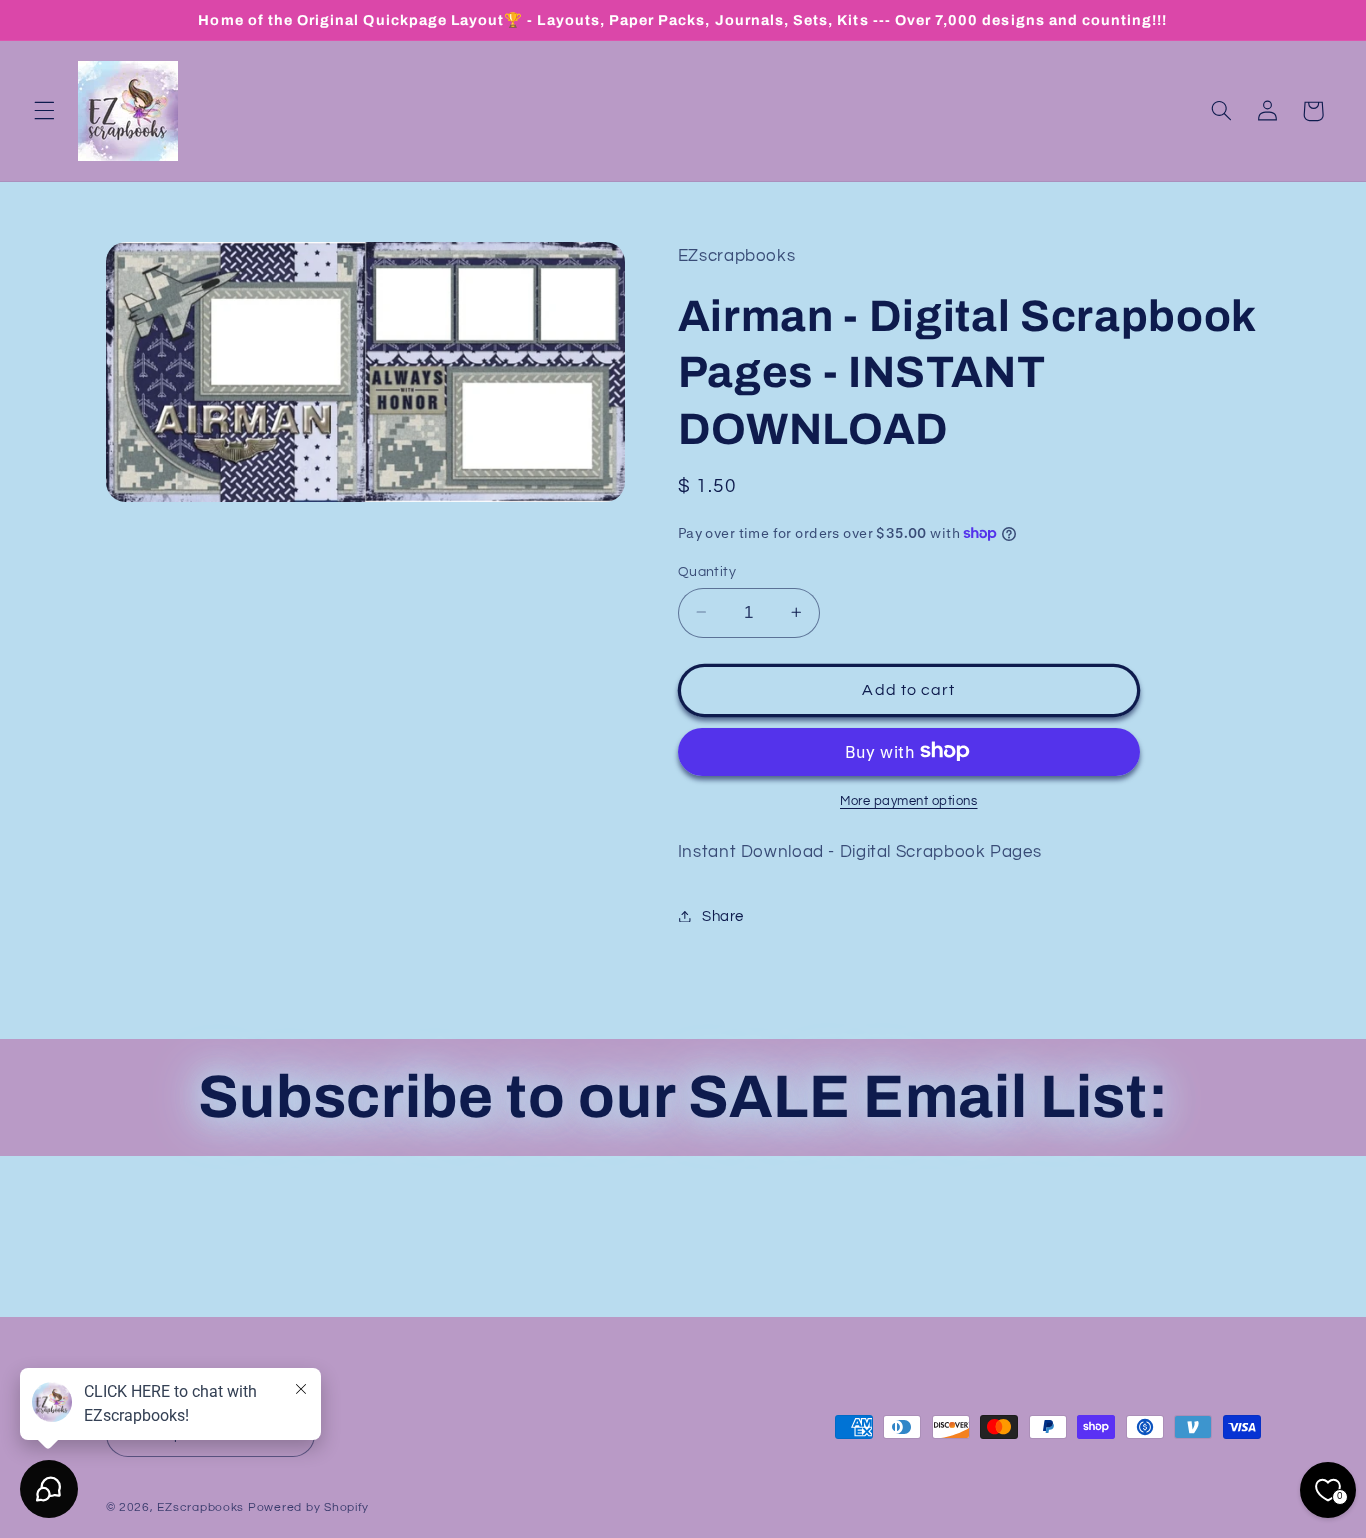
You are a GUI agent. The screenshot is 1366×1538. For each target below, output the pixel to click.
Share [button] (723, 915)
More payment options (909, 800)
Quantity (707, 571)
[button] (44, 111)
